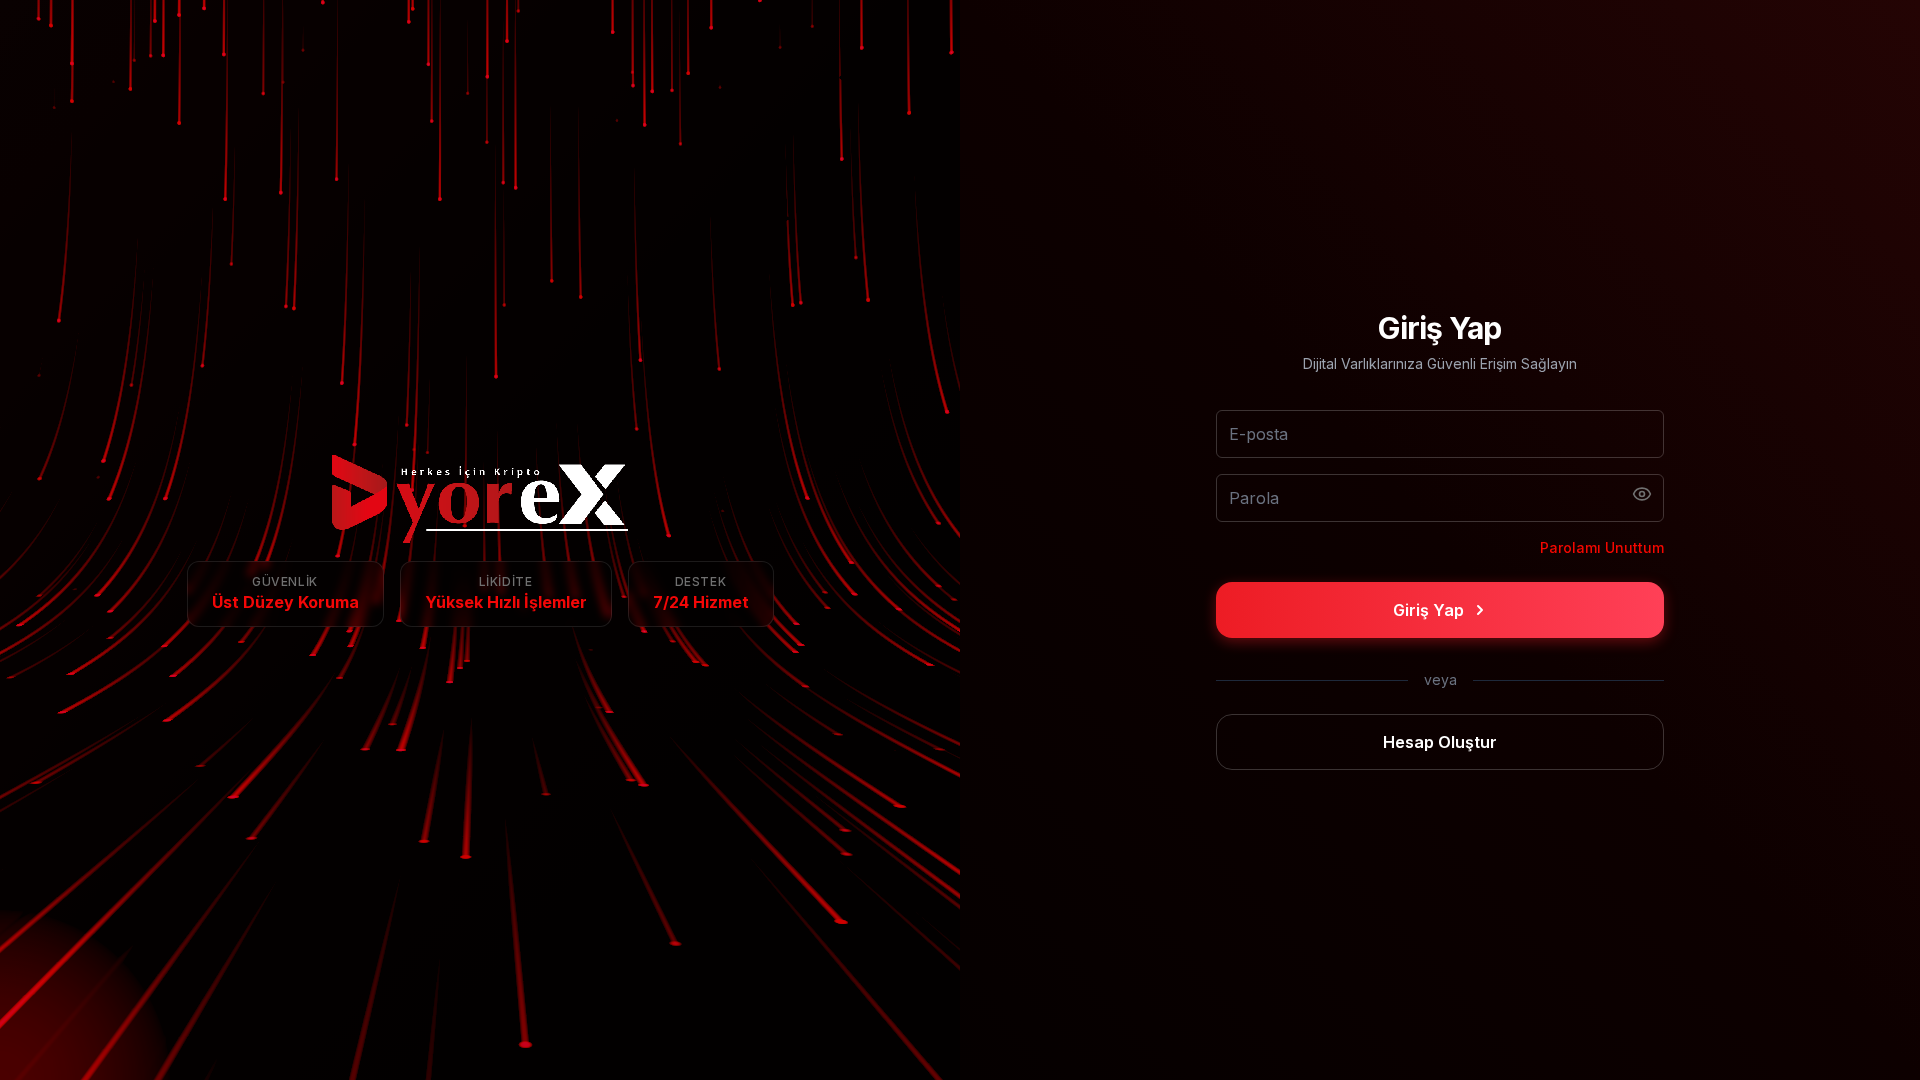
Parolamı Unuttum (1602, 547)
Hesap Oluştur (1440, 742)
